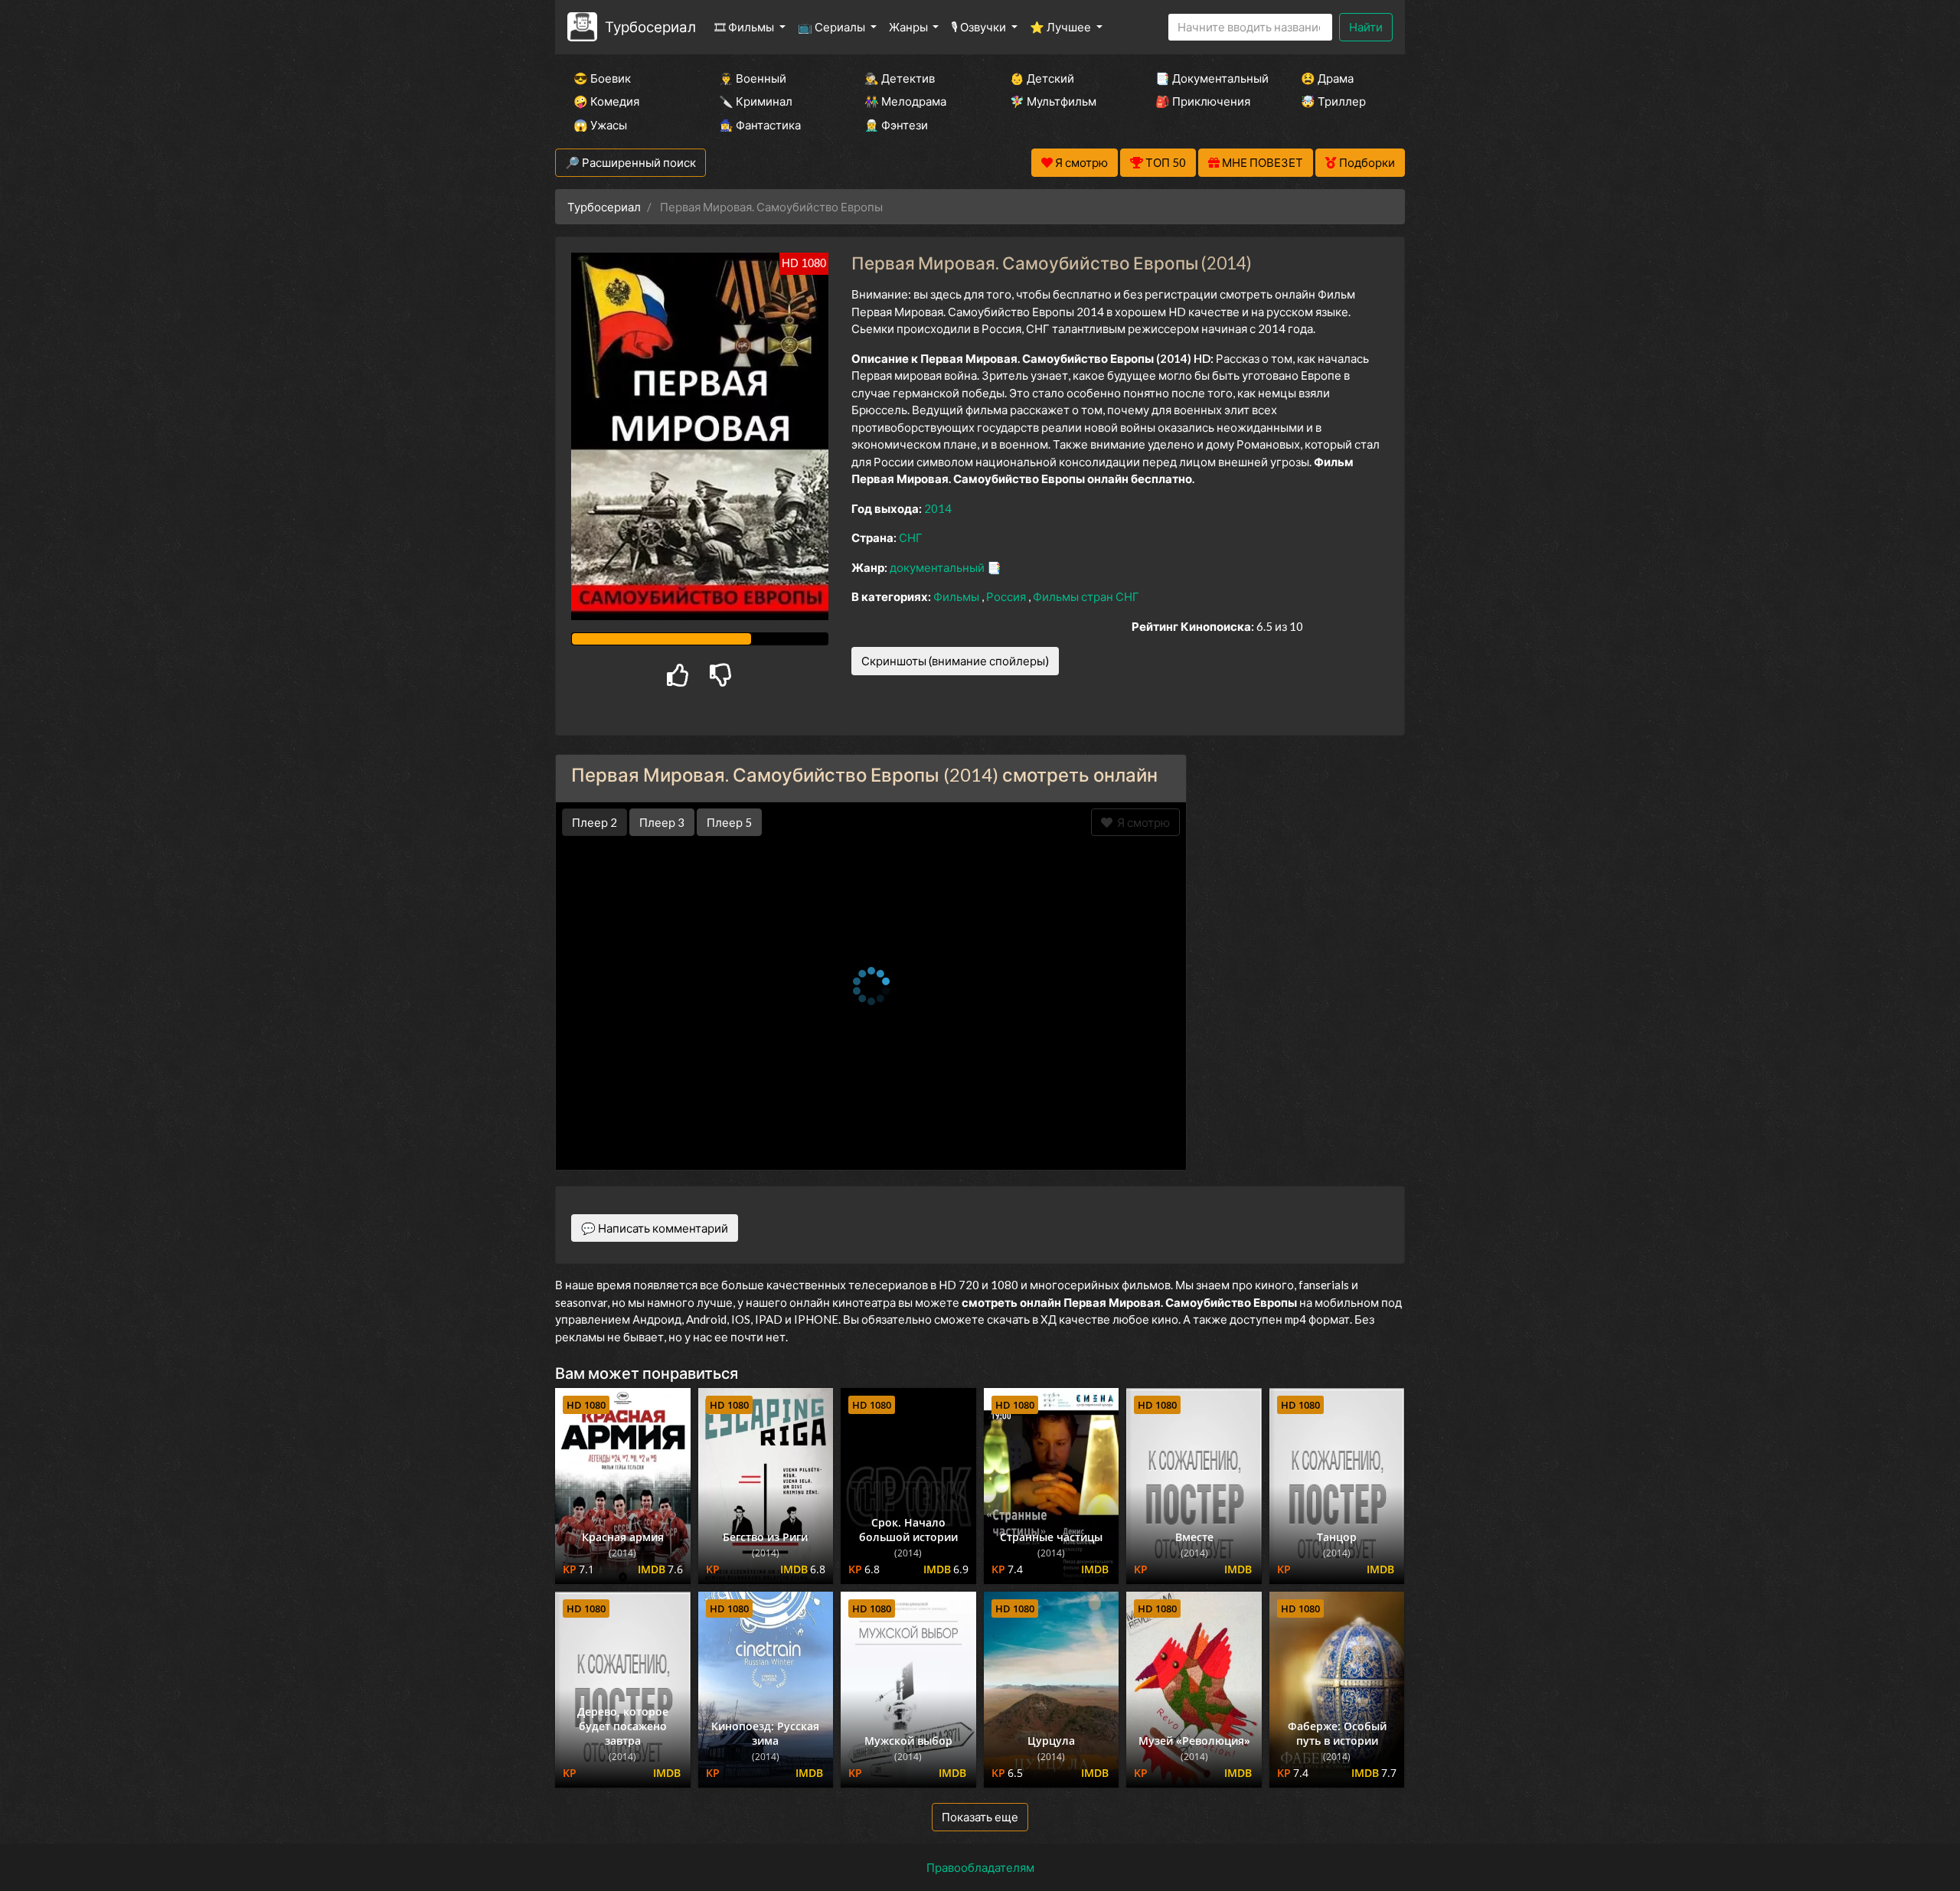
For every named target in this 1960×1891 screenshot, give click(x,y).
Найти (1366, 27)
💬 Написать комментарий (655, 1228)
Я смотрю (1141, 822)
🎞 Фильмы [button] (745, 27)
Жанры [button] (910, 27)
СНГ (911, 537)
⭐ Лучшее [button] (1062, 27)
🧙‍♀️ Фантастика (760, 125)
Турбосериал (650, 26)
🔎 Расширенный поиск (630, 162)
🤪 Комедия (606, 101)
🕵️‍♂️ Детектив (900, 78)
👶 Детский (1042, 78)
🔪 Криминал (756, 101)
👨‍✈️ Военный (753, 78)
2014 (938, 508)
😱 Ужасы (600, 125)
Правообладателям (980, 1867)
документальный (938, 567)
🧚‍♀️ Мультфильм (1053, 101)
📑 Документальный (1207, 78)
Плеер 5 (729, 822)
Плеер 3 (662, 822)
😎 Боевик (602, 78)
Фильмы (957, 596)
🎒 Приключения (1203, 101)
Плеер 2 (595, 822)
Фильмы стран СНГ (1086, 596)
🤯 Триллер (1333, 101)
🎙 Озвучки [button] (980, 27)
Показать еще (980, 1817)
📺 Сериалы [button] (833, 27)
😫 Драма (1327, 78)
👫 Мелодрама (905, 101)
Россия (1007, 596)
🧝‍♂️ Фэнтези (896, 125)
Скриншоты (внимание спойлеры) (955, 661)
